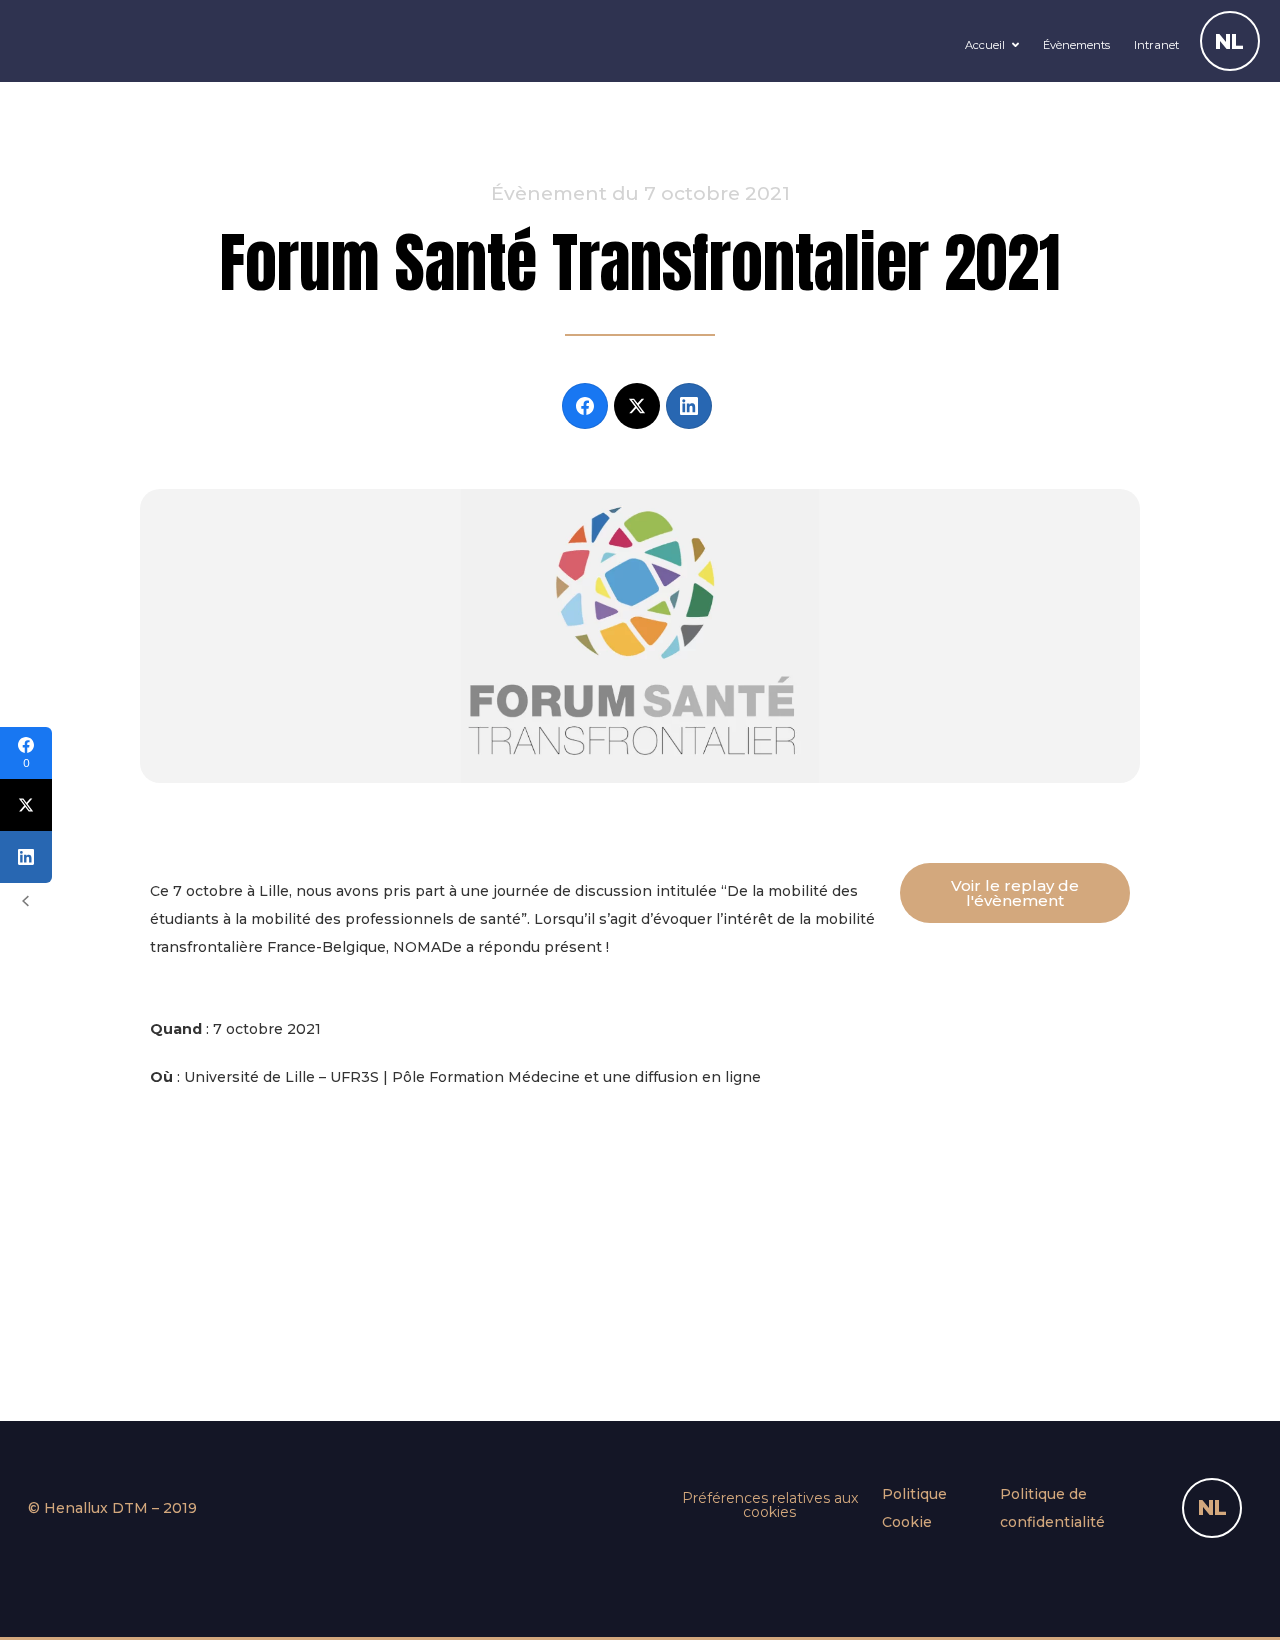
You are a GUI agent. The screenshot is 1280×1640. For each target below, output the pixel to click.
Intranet (1156, 45)
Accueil (985, 45)
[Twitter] (637, 406)
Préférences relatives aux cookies (770, 1505)
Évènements (1076, 45)
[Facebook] (585, 406)
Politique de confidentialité (1052, 1508)
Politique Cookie (914, 1508)
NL (1229, 41)
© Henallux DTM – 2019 (112, 1508)
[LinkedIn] (689, 406)
